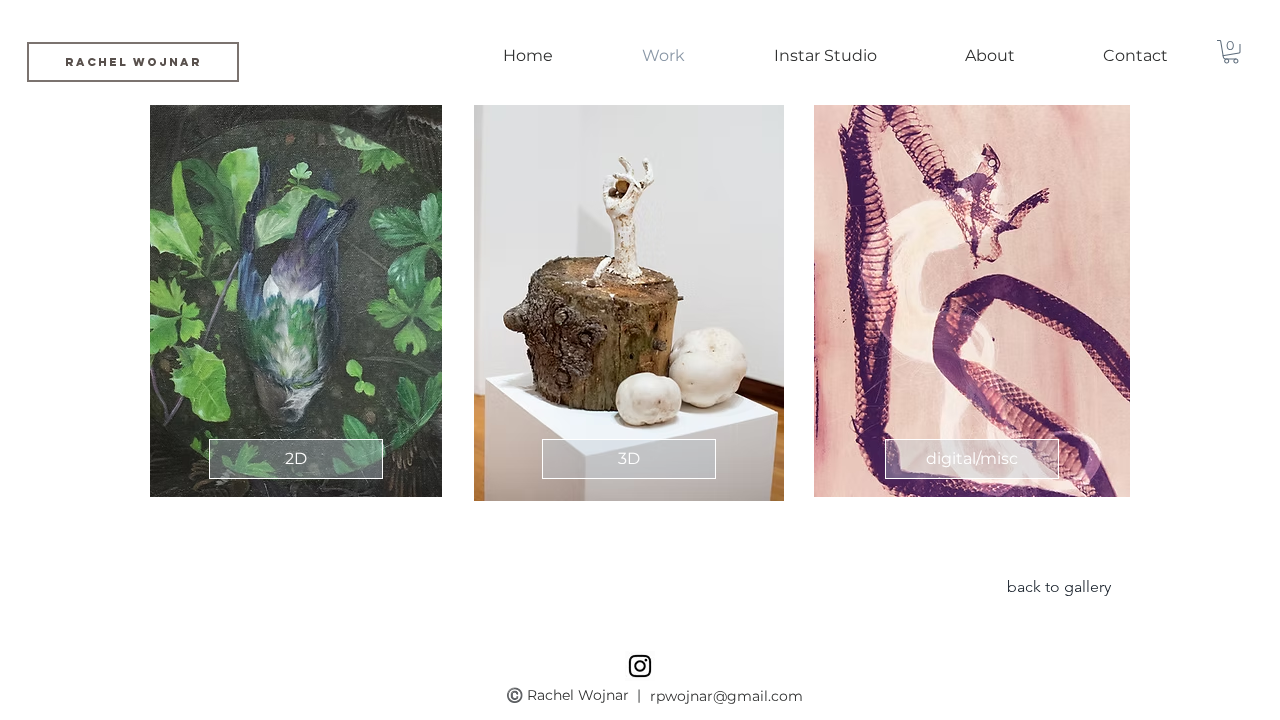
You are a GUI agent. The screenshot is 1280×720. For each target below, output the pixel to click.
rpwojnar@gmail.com (726, 696)
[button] (1231, 52)
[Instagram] (640, 666)
